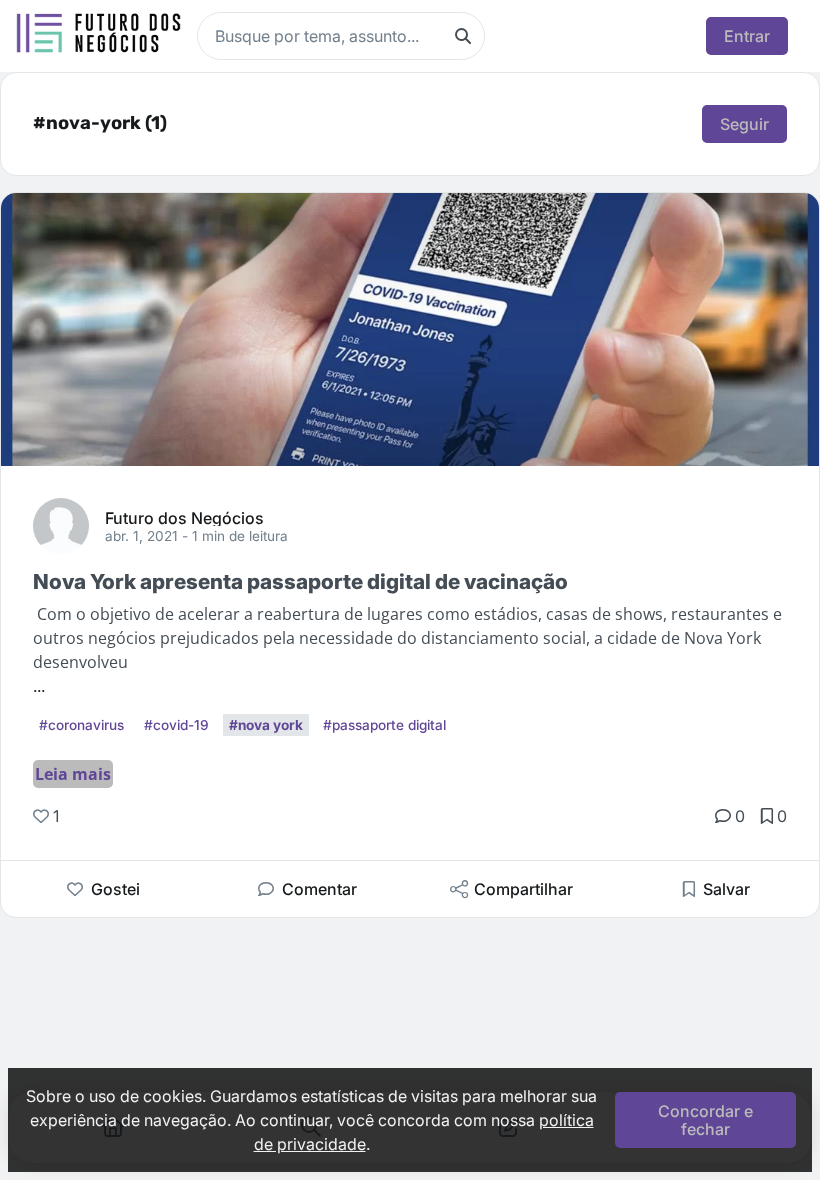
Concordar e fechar (705, 1120)
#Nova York (266, 725)
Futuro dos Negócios (184, 517)
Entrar (747, 36)
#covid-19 (176, 725)
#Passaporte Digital (384, 725)
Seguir (744, 124)
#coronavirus (81, 725)
